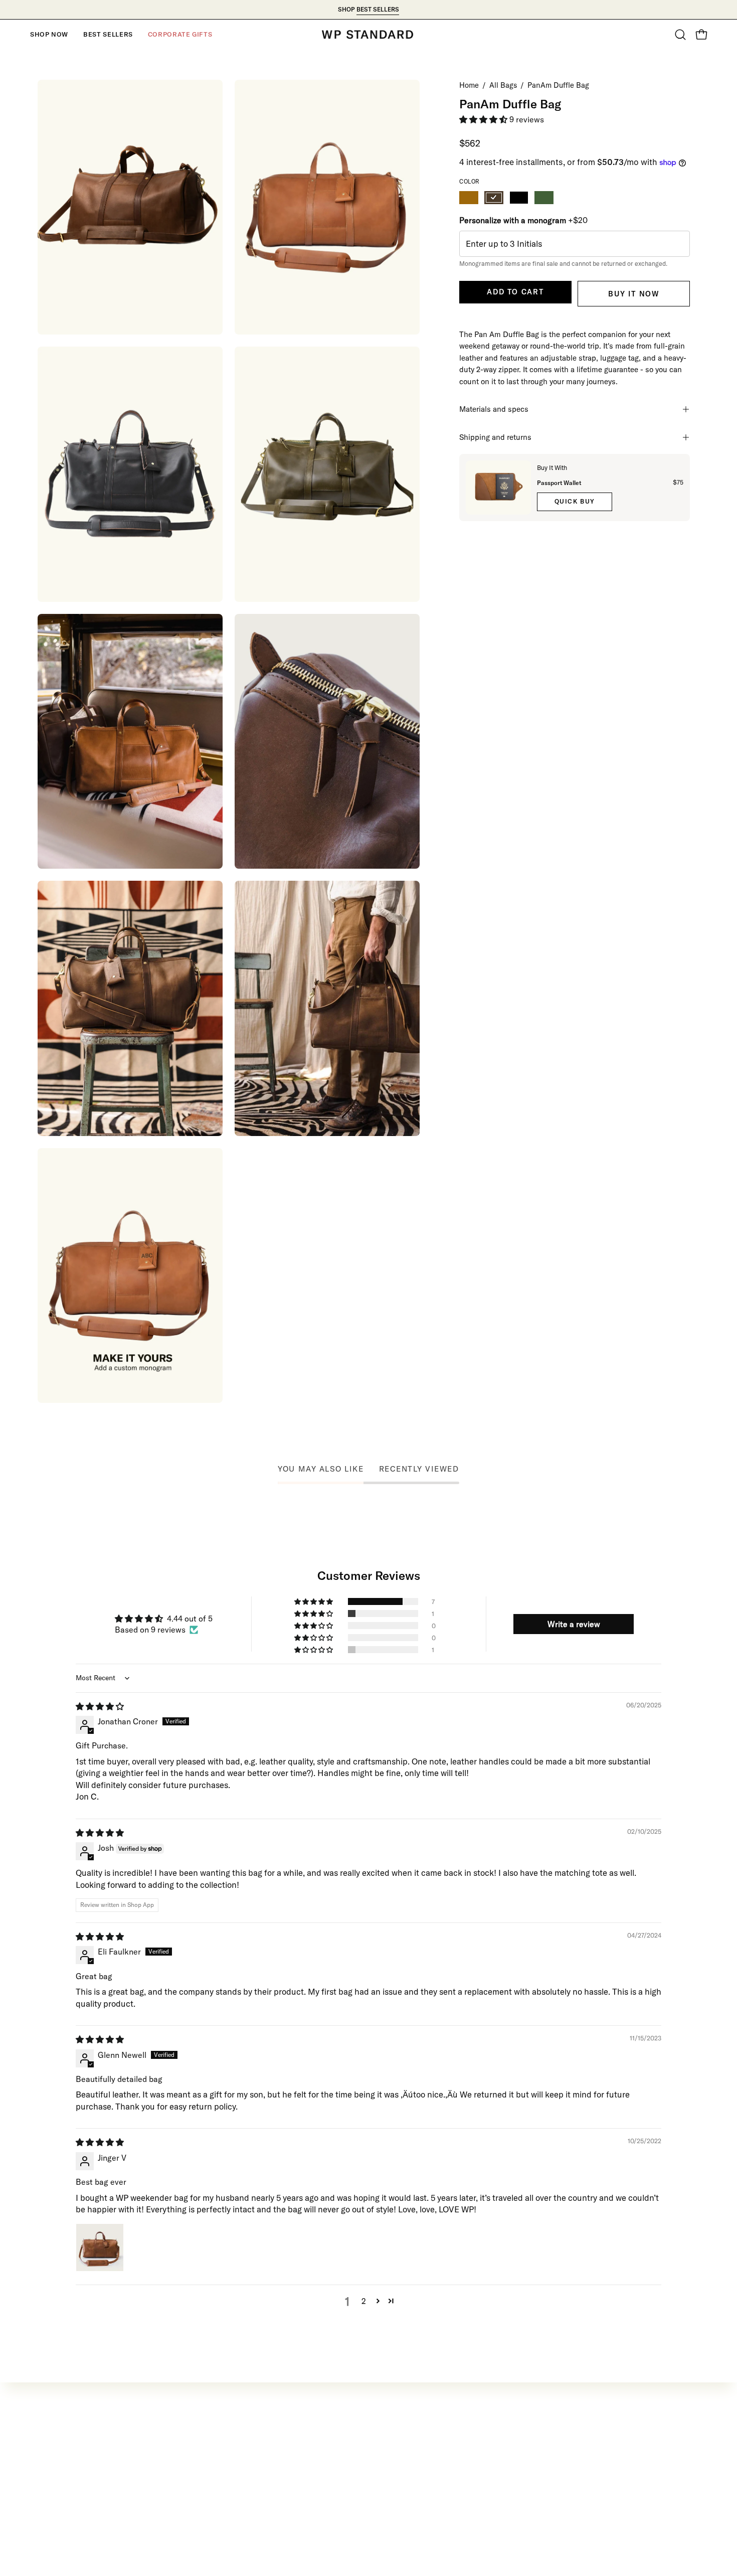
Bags (183, 2443)
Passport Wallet (559, 483)
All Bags (503, 85)
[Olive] (544, 198)
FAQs (320, 2495)
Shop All (190, 2495)
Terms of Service (341, 2478)
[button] (49, 35)
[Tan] (469, 198)
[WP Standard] (368, 35)
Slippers (189, 2478)
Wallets (188, 2461)
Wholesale (57, 2513)
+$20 (523, 220)
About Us (55, 2478)
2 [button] (364, 2301)
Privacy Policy (336, 2461)
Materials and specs (494, 409)
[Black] (519, 198)
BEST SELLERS (378, 9)
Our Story (328, 2443)
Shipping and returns (495, 437)
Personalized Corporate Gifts (92, 2495)
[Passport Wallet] (498, 488)
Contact (53, 2461)
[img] (100, 1706)
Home (469, 85)
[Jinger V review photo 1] (100, 2247)
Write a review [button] (574, 1624)
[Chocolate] (494, 198)
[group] (368, 10)
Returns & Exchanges (78, 2443)
